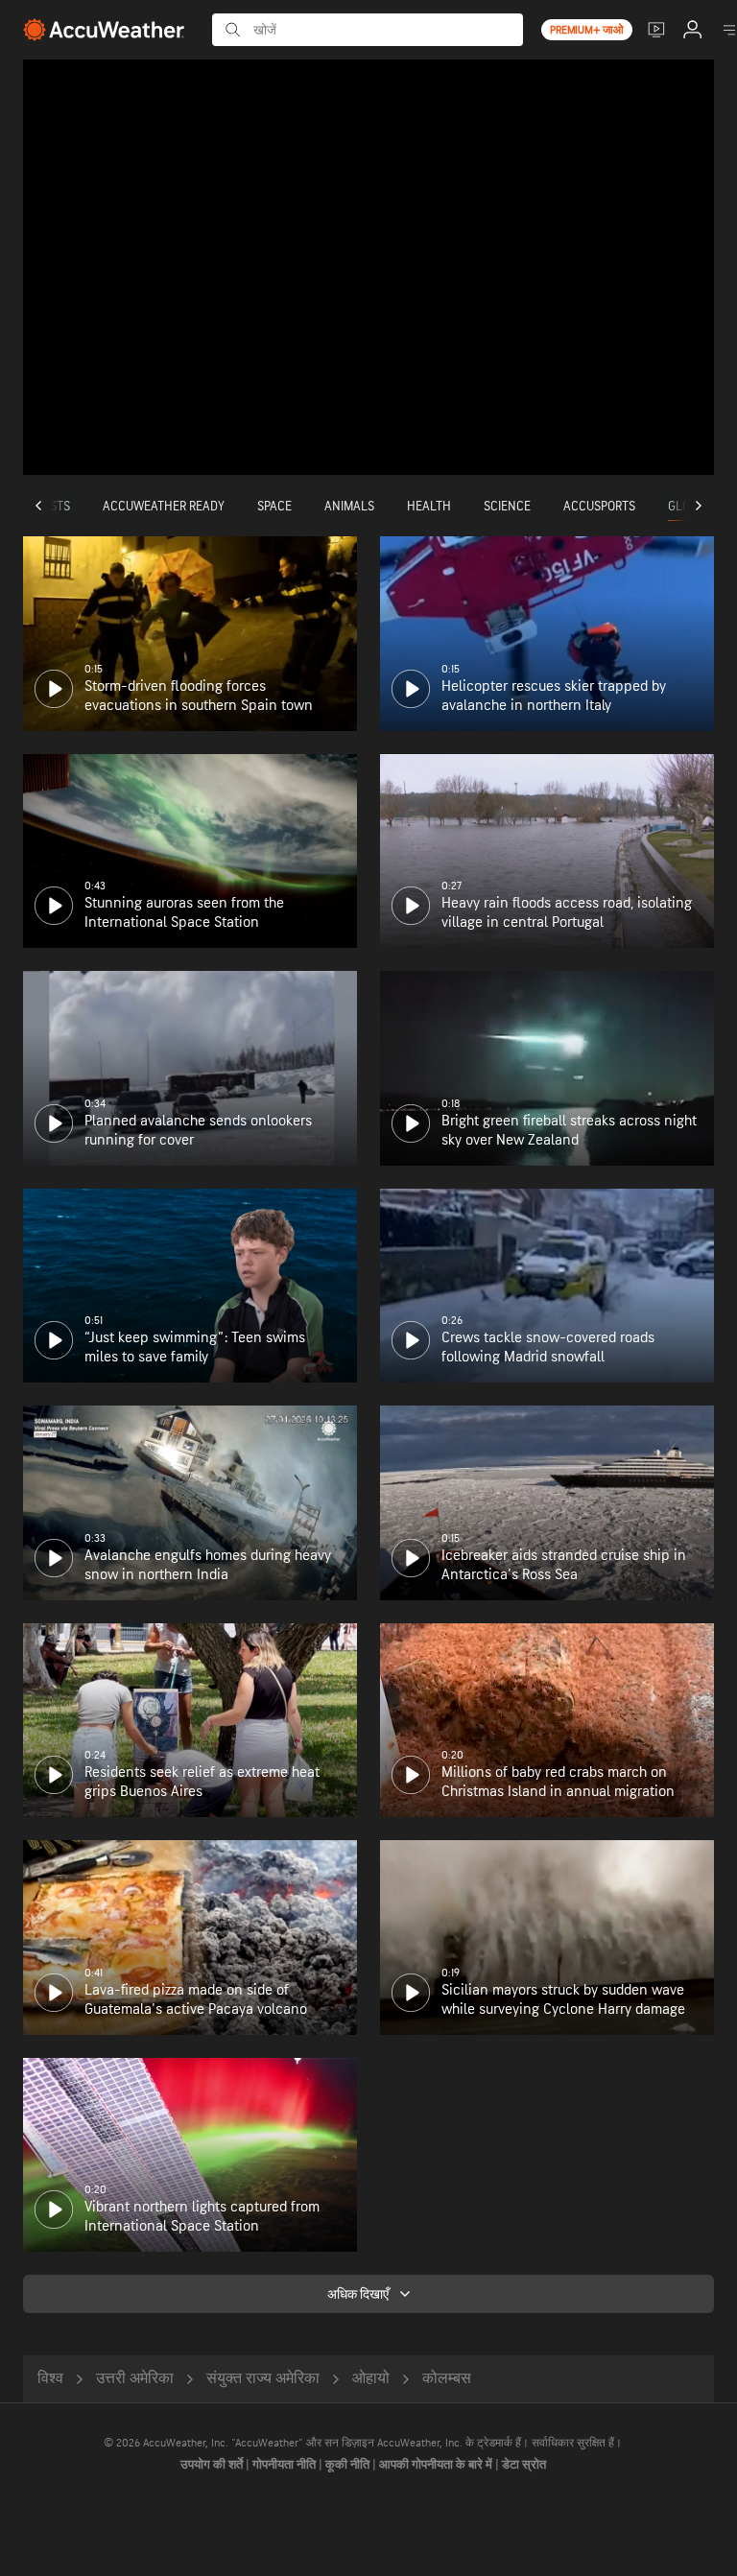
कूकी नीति (349, 2465)
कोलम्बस (447, 2379)
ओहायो (371, 2379)
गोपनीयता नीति (285, 2465)
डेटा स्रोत (524, 2465)
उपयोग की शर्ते (213, 2465)
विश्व (50, 2379)
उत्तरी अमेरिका (135, 2379)
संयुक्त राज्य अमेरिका (263, 2379)
